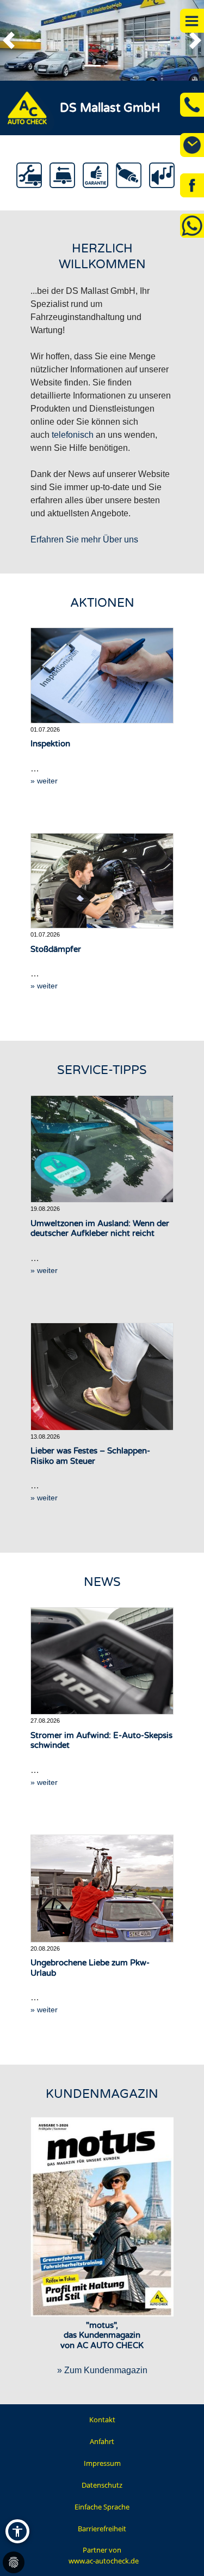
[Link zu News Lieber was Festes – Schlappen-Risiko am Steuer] (102, 1376)
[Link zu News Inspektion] (102, 675)
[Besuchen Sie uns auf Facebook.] (192, 185)
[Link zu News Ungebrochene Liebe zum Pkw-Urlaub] (102, 1888)
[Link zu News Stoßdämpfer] (102, 881)
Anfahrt (102, 2441)
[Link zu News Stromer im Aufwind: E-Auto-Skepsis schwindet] (102, 1661)
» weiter (44, 781)
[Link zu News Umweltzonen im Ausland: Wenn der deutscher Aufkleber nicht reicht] (102, 1149)
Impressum (102, 2463)
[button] (14, 40)
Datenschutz (102, 2485)
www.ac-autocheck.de (104, 2561)
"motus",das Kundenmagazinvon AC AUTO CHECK (102, 2336)
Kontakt (102, 2420)
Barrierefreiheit (102, 2529)
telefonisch (73, 435)
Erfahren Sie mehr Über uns (84, 539)
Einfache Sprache (102, 2507)
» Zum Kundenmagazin (102, 2370)
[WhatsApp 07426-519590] (192, 226)
